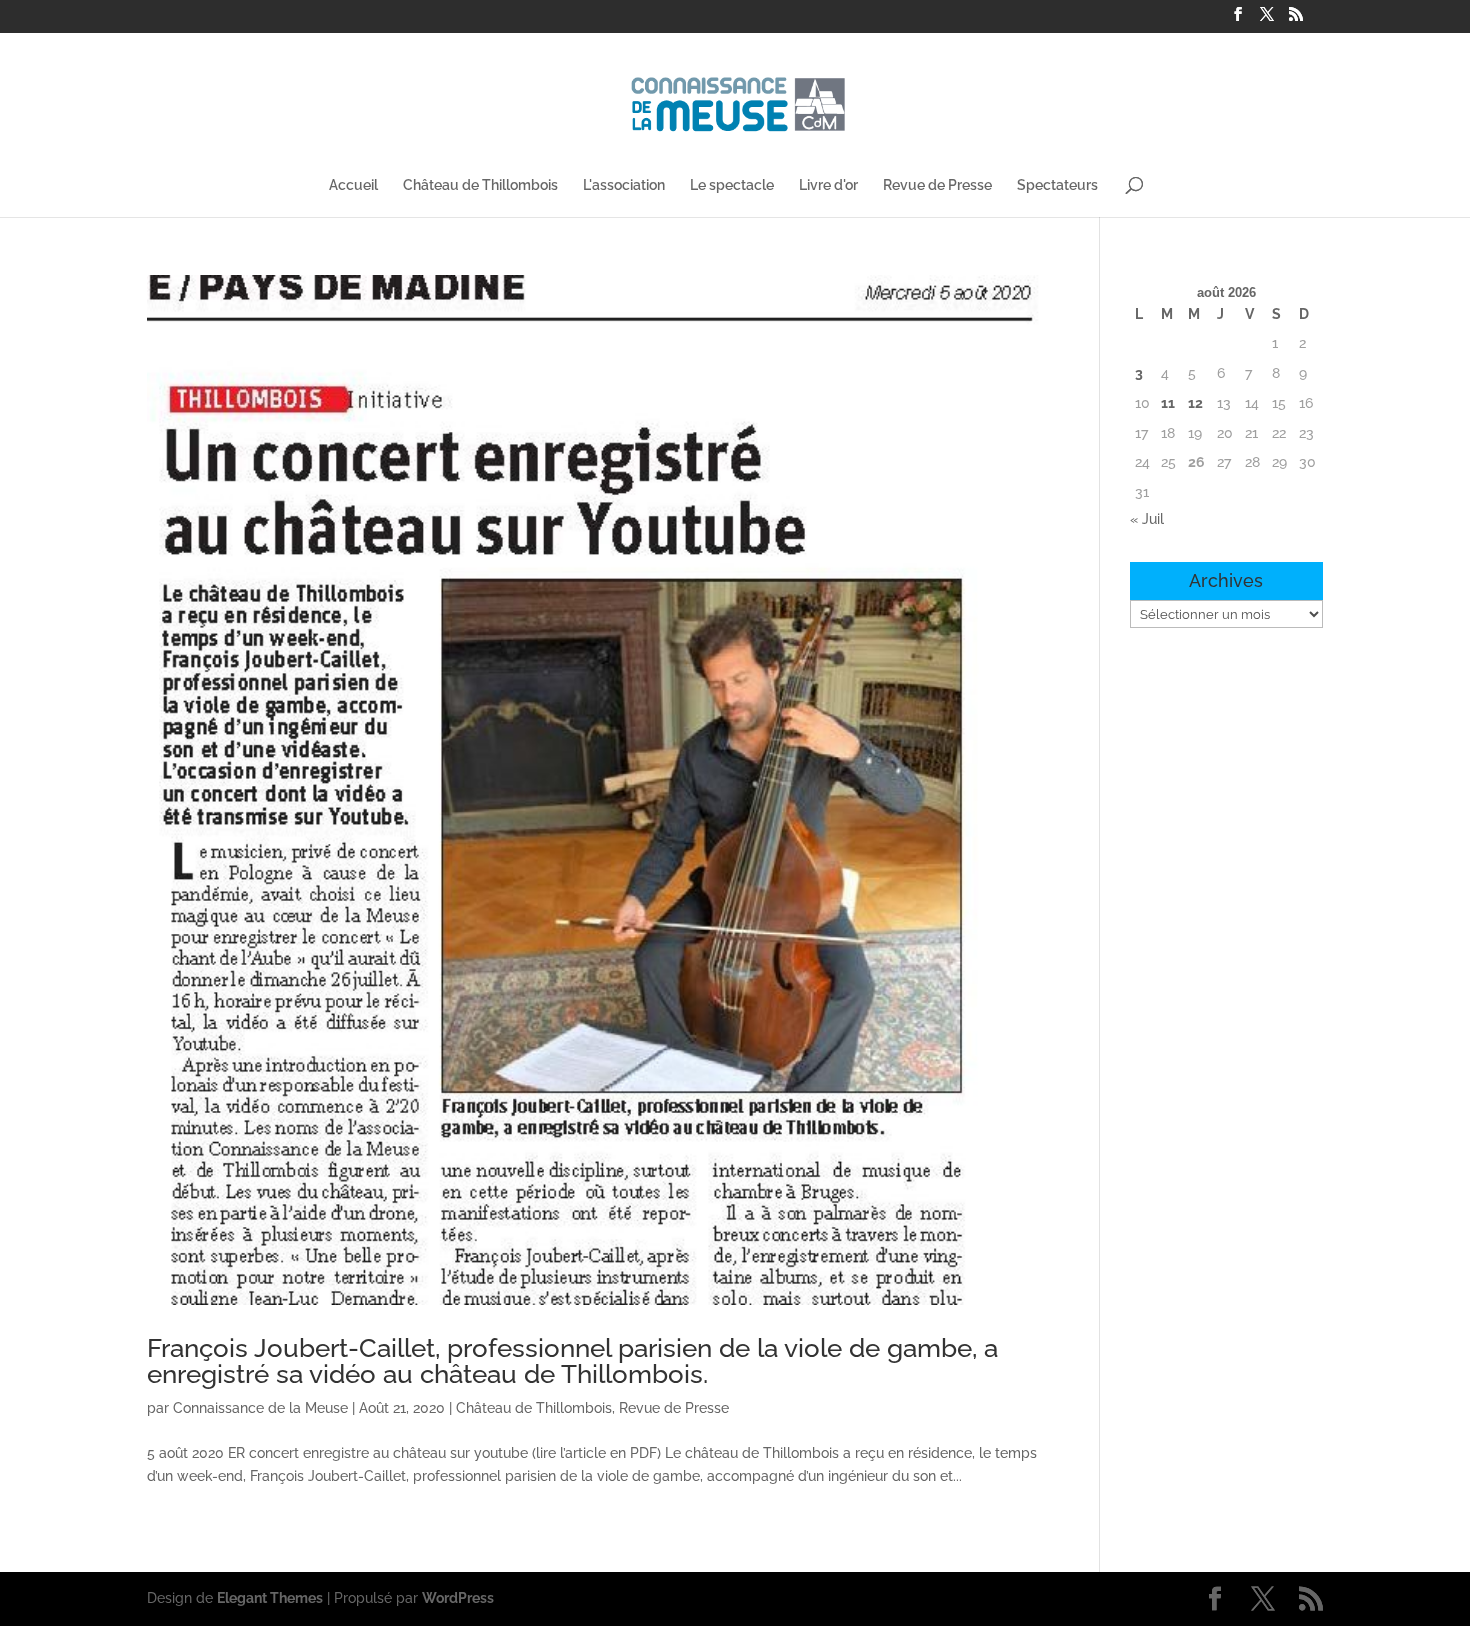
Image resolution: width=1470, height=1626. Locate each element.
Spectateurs (1057, 185)
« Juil (1147, 519)
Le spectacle (732, 185)
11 (1168, 403)
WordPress (458, 1598)
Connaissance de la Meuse (260, 1408)
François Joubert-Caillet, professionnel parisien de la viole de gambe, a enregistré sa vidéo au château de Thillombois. (572, 1361)
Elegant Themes (270, 1598)
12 (1195, 403)
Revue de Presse (937, 185)
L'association (624, 185)
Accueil (353, 185)
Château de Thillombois (480, 185)
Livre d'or (828, 185)
